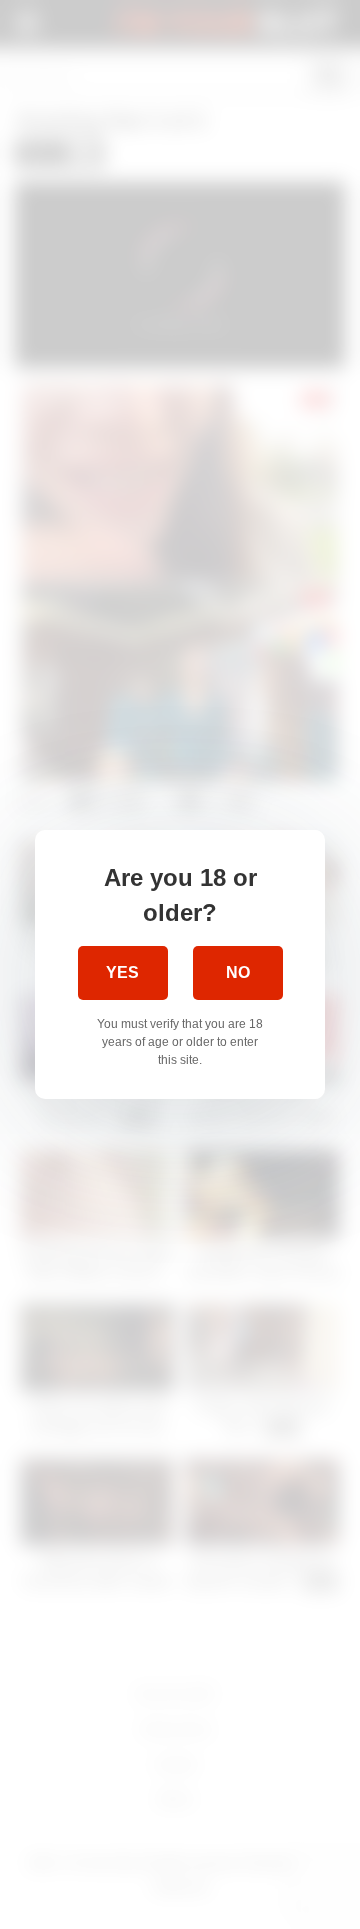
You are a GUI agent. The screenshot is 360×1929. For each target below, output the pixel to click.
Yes (122, 972)
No (238, 972)
